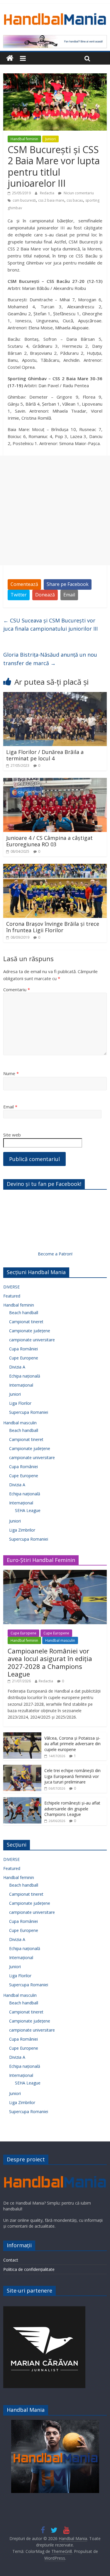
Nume (11, 1073)
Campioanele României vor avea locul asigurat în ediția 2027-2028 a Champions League (50, 1662)
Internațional (21, 1385)
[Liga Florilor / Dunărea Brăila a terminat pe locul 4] (55, 696)
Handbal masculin (20, 1423)
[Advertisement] (55, 510)
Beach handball (24, 1313)
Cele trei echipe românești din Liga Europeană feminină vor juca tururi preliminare (72, 1776)
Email (69, 595)
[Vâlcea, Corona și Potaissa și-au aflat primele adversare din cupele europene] (22, 1735)
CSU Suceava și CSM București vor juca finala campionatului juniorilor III (50, 625)
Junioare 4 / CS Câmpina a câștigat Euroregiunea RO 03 (49, 841)
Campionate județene (30, 1331)
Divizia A (17, 1367)
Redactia (48, 193)
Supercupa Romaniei (29, 1412)
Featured (12, 1296)
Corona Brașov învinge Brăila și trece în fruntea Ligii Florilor (53, 927)
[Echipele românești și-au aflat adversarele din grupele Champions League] (22, 1800)
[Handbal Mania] (10, 58)
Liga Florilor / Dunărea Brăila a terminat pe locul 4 (45, 755)
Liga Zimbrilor (22, 1530)
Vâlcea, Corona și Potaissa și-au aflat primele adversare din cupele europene (72, 1744)
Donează (45, 595)
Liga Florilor (20, 1403)
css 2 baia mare (51, 200)
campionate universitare (32, 1340)
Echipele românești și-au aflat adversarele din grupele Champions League (72, 1809)
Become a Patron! (55, 1254)
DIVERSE (11, 1287)
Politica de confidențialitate (29, 2269)
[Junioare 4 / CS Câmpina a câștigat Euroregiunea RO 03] (55, 781)
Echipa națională (25, 1376)
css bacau (75, 200)
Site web (12, 1135)
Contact (11, 2260)
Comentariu (17, 989)
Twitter (19, 595)
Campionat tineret (26, 1322)
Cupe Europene (24, 1358)
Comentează (24, 584)
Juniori (50, 139)
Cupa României (23, 1349)
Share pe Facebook (68, 584)
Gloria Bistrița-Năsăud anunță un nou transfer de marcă (50, 659)
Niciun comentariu (78, 193)
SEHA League (28, 1510)
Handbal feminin (24, 139)
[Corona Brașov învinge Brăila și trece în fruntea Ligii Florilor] (55, 867)
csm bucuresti (24, 200)
